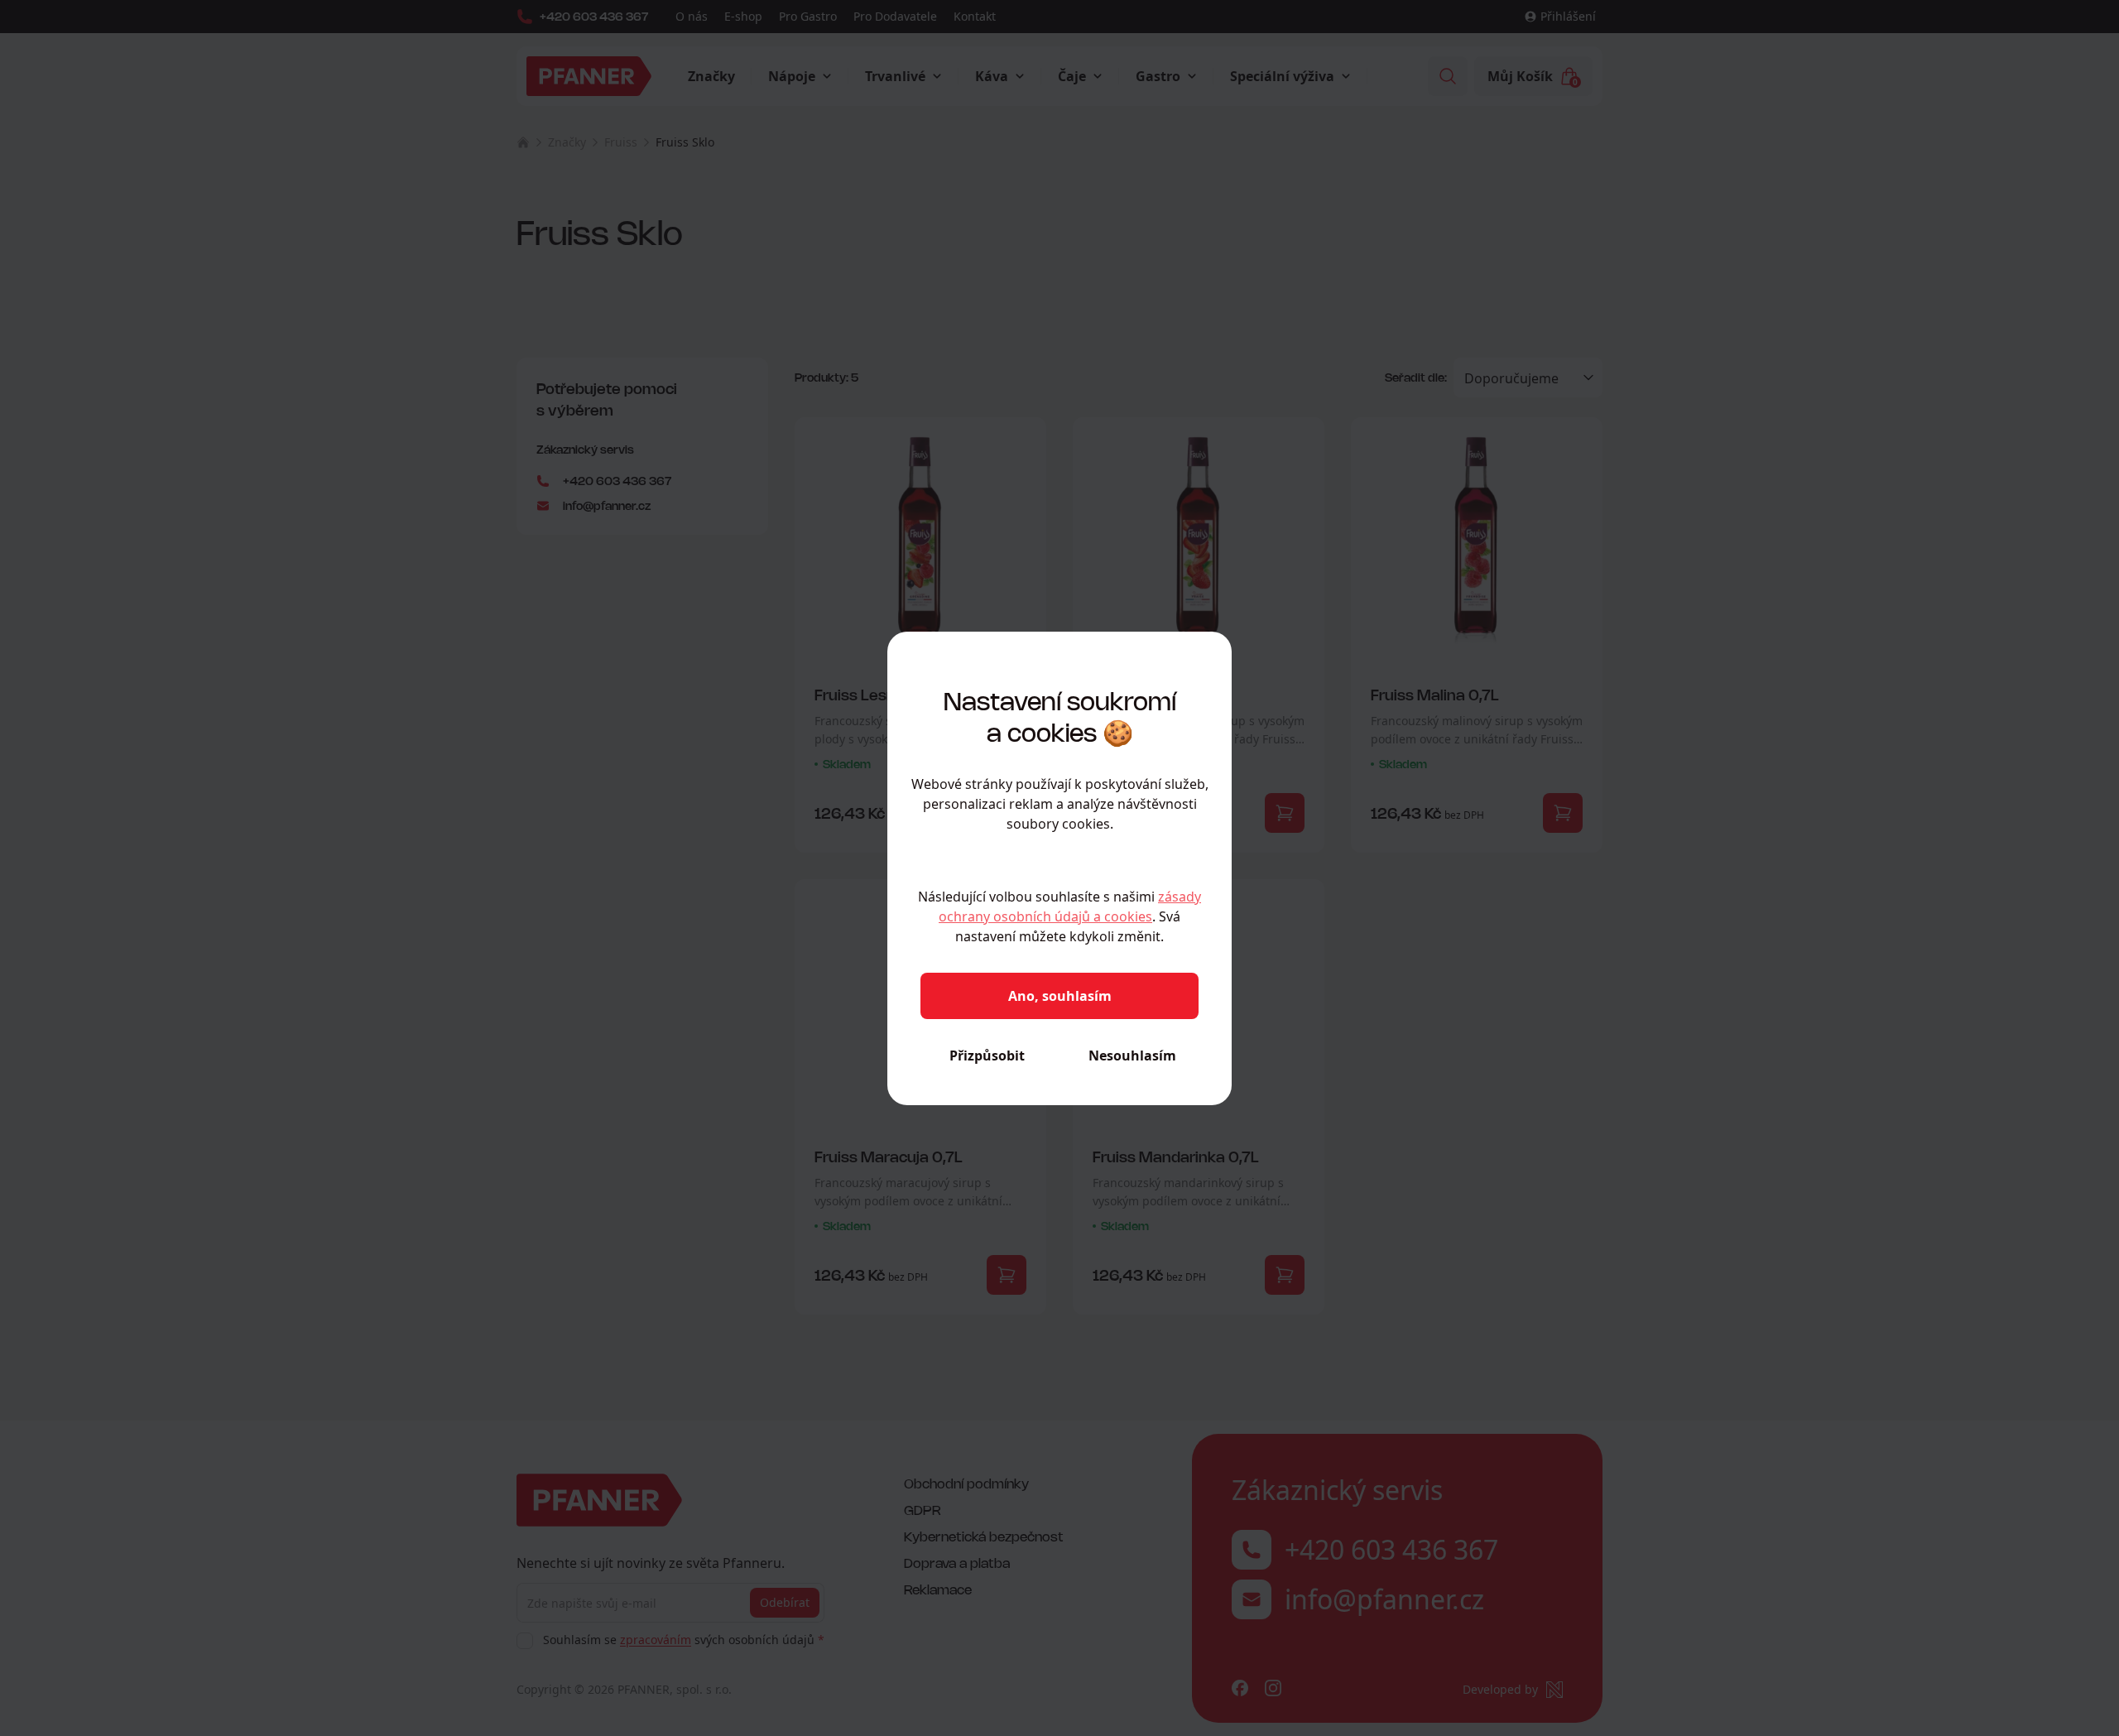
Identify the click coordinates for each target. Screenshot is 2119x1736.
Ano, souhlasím (1060, 996)
